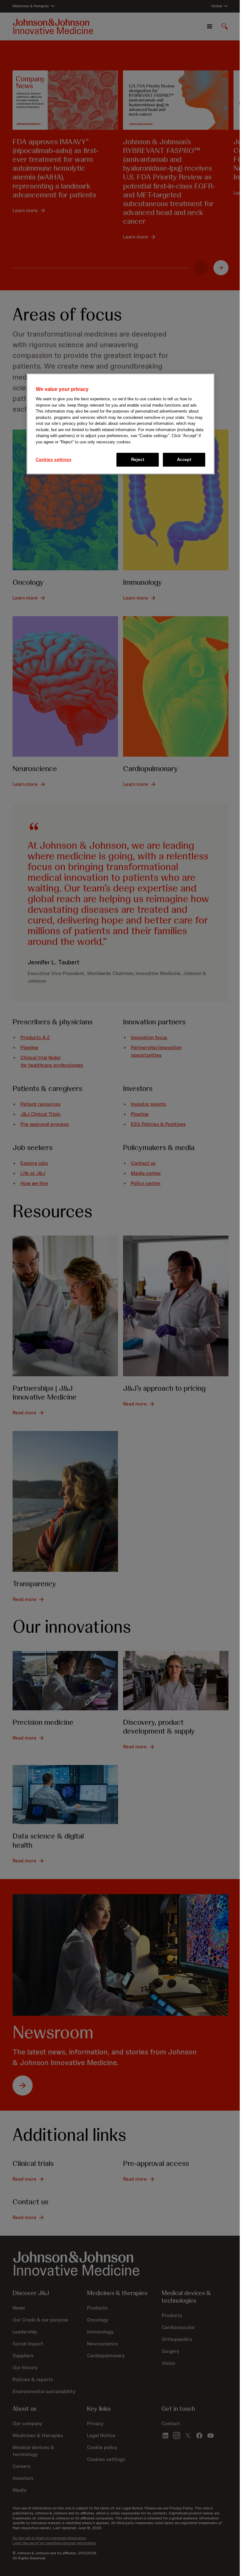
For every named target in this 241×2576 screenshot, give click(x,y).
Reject (138, 460)
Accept (184, 460)
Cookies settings (54, 460)
